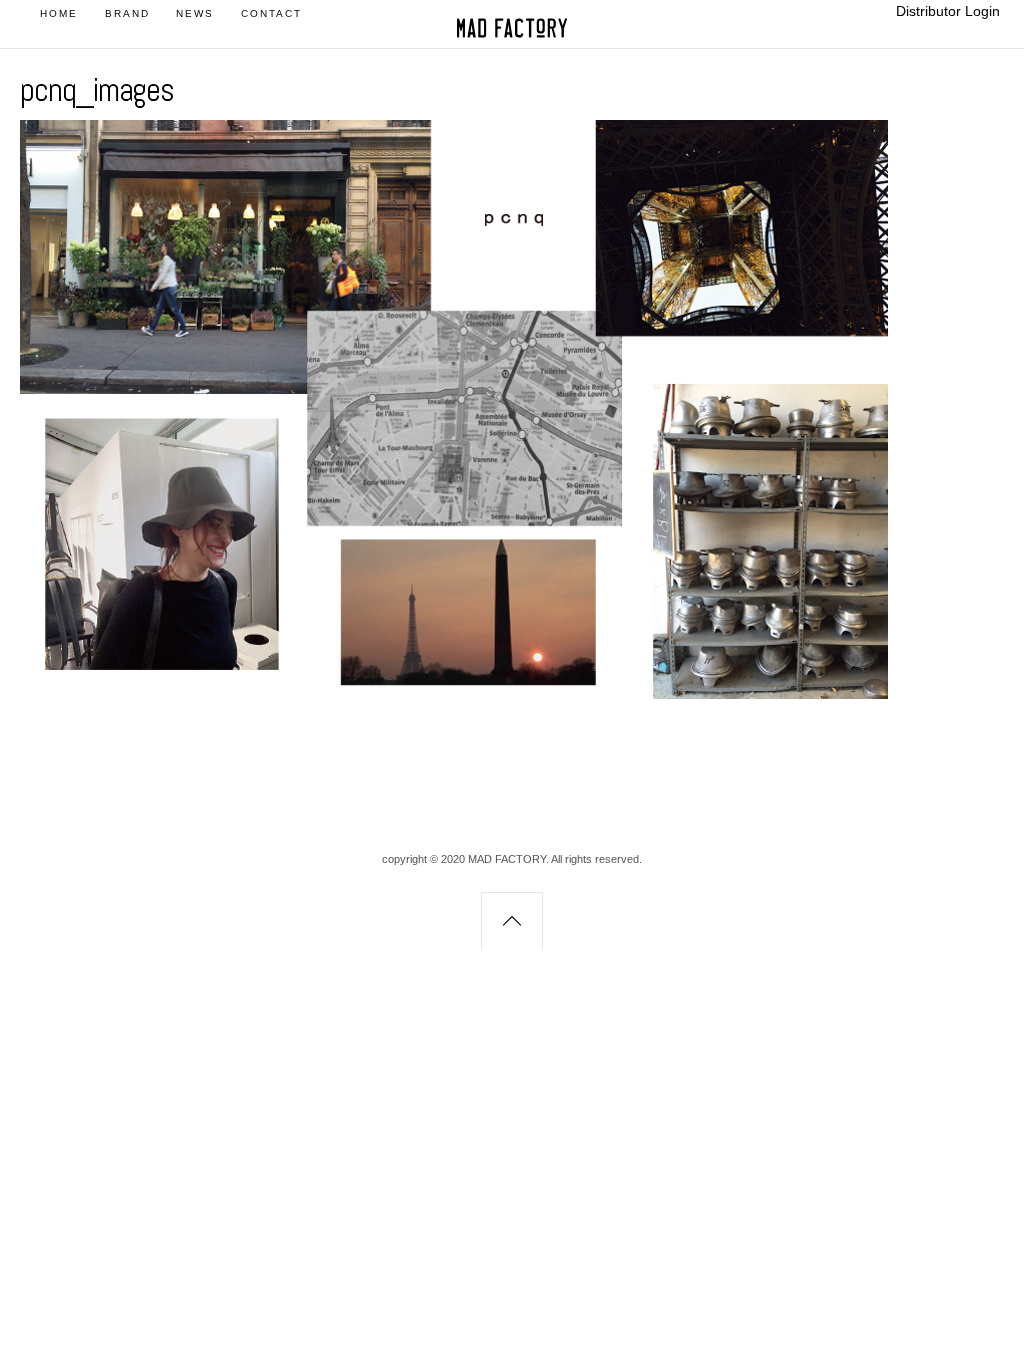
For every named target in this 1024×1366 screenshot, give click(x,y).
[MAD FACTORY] (512, 34)
